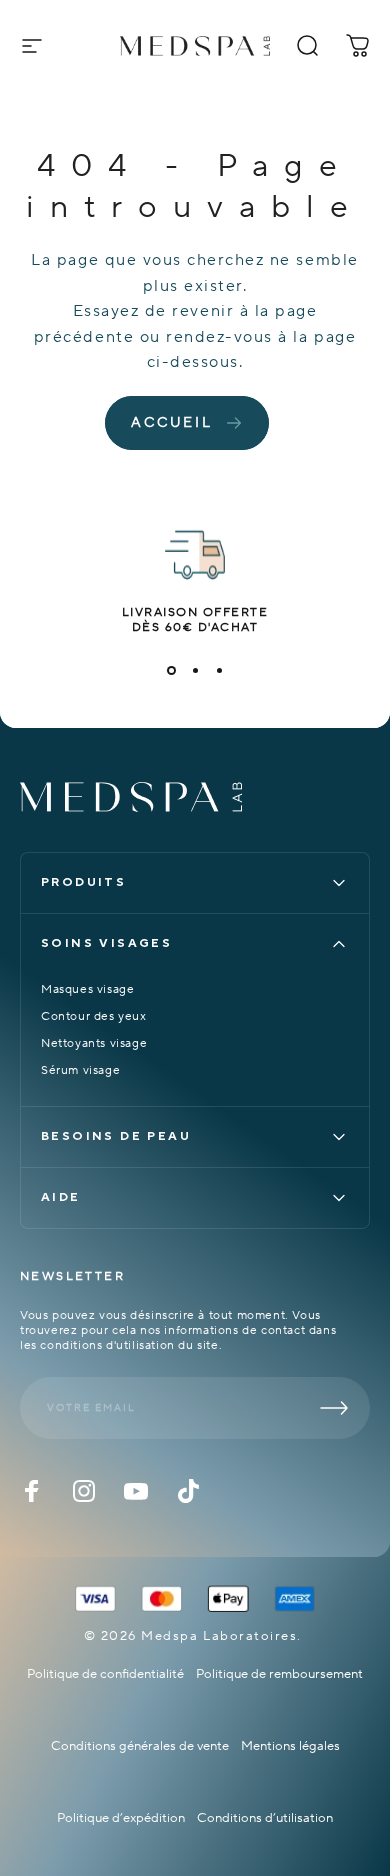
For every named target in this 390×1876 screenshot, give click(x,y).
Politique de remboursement (279, 1674)
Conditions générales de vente (140, 1746)
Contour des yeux (94, 1016)
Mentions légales (290, 1746)
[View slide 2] (195, 671)
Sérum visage (80, 1070)
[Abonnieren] (334, 1408)
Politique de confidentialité (105, 1674)
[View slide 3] (219, 671)
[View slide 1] (171, 671)
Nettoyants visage (94, 1043)
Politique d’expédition (121, 1818)
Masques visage (87, 989)
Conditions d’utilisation (265, 1818)
